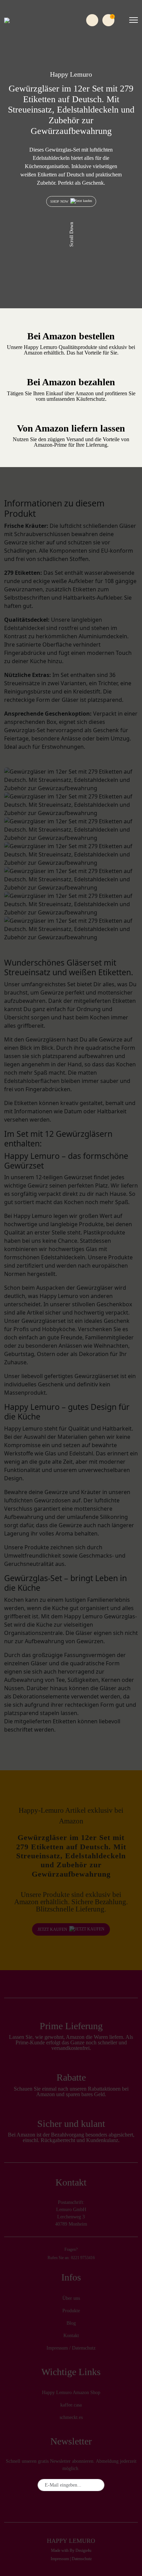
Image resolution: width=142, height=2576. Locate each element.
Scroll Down (72, 235)
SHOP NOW (60, 201)
